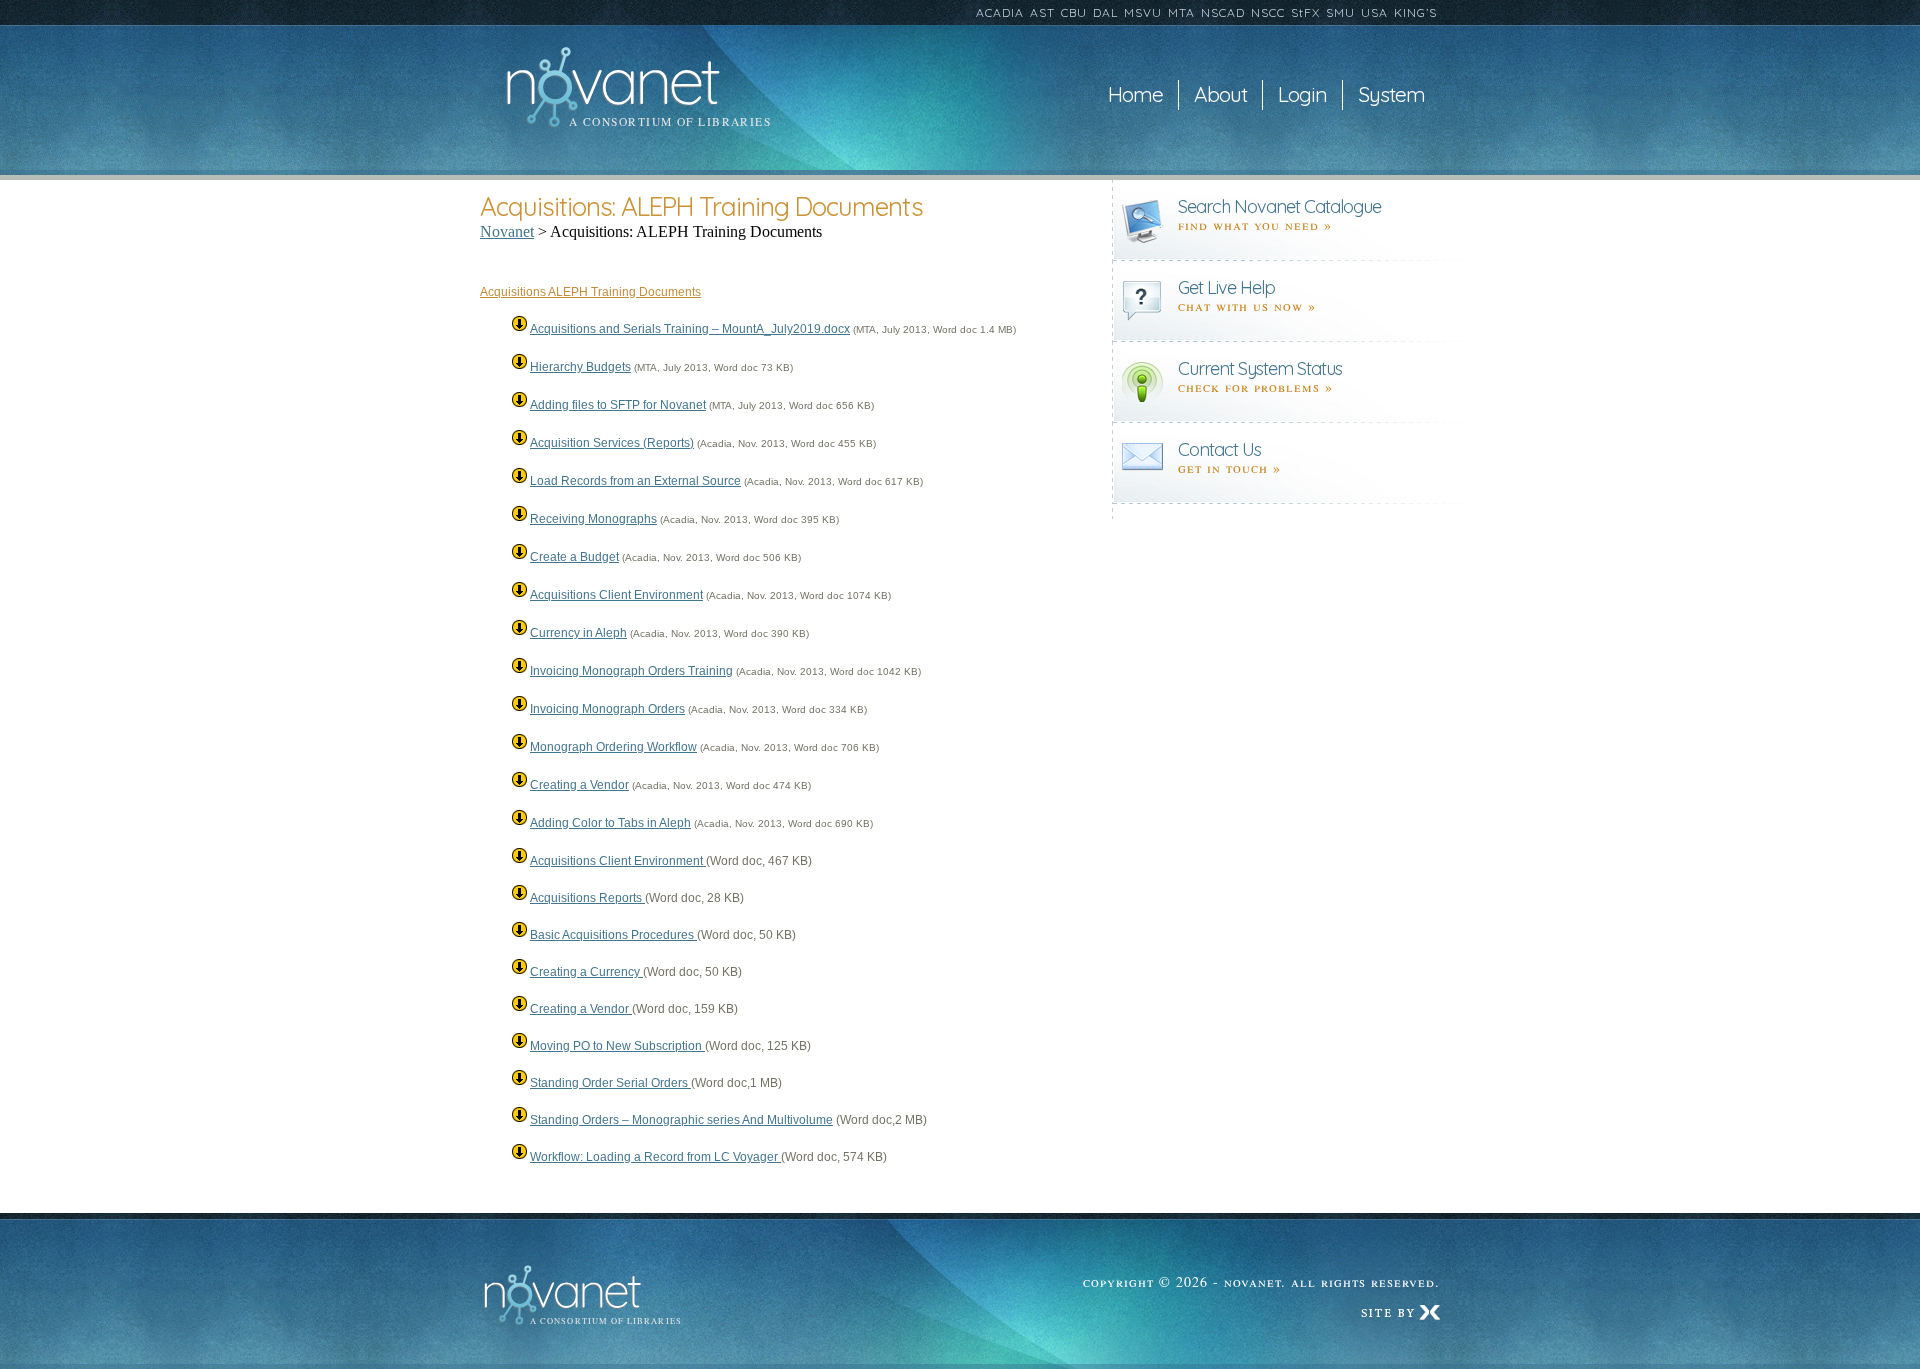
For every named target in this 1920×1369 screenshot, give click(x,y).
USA (1374, 12)
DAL (1105, 12)
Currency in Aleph (578, 633)
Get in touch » (1229, 467)
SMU (1340, 12)
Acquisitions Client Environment (616, 595)
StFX (1305, 12)
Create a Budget (574, 557)
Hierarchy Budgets (580, 367)
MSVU (1143, 12)
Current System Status (1260, 368)
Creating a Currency (586, 972)
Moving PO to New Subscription (617, 1046)
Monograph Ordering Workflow (613, 747)
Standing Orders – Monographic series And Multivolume (681, 1120)
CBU (1074, 12)
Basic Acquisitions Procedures (613, 935)
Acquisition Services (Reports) (612, 443)
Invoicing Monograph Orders (607, 709)
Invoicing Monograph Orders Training (631, 671)
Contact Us (1219, 449)
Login (1302, 95)
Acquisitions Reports (587, 898)
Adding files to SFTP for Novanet (618, 405)
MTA (1181, 12)
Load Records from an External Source (635, 481)
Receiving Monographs (593, 519)
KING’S (1415, 12)
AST (1042, 12)
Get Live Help (1226, 287)
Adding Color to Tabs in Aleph (610, 823)
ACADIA (1000, 12)
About (1220, 95)
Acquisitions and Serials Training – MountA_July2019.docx (690, 329)
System (1391, 95)
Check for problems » (1255, 386)
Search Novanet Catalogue (1279, 206)
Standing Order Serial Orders (610, 1083)
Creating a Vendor (579, 785)
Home (1135, 95)
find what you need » (1255, 224)
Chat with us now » (1247, 305)
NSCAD (1223, 12)
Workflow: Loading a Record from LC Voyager (655, 1157)
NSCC (1268, 12)
